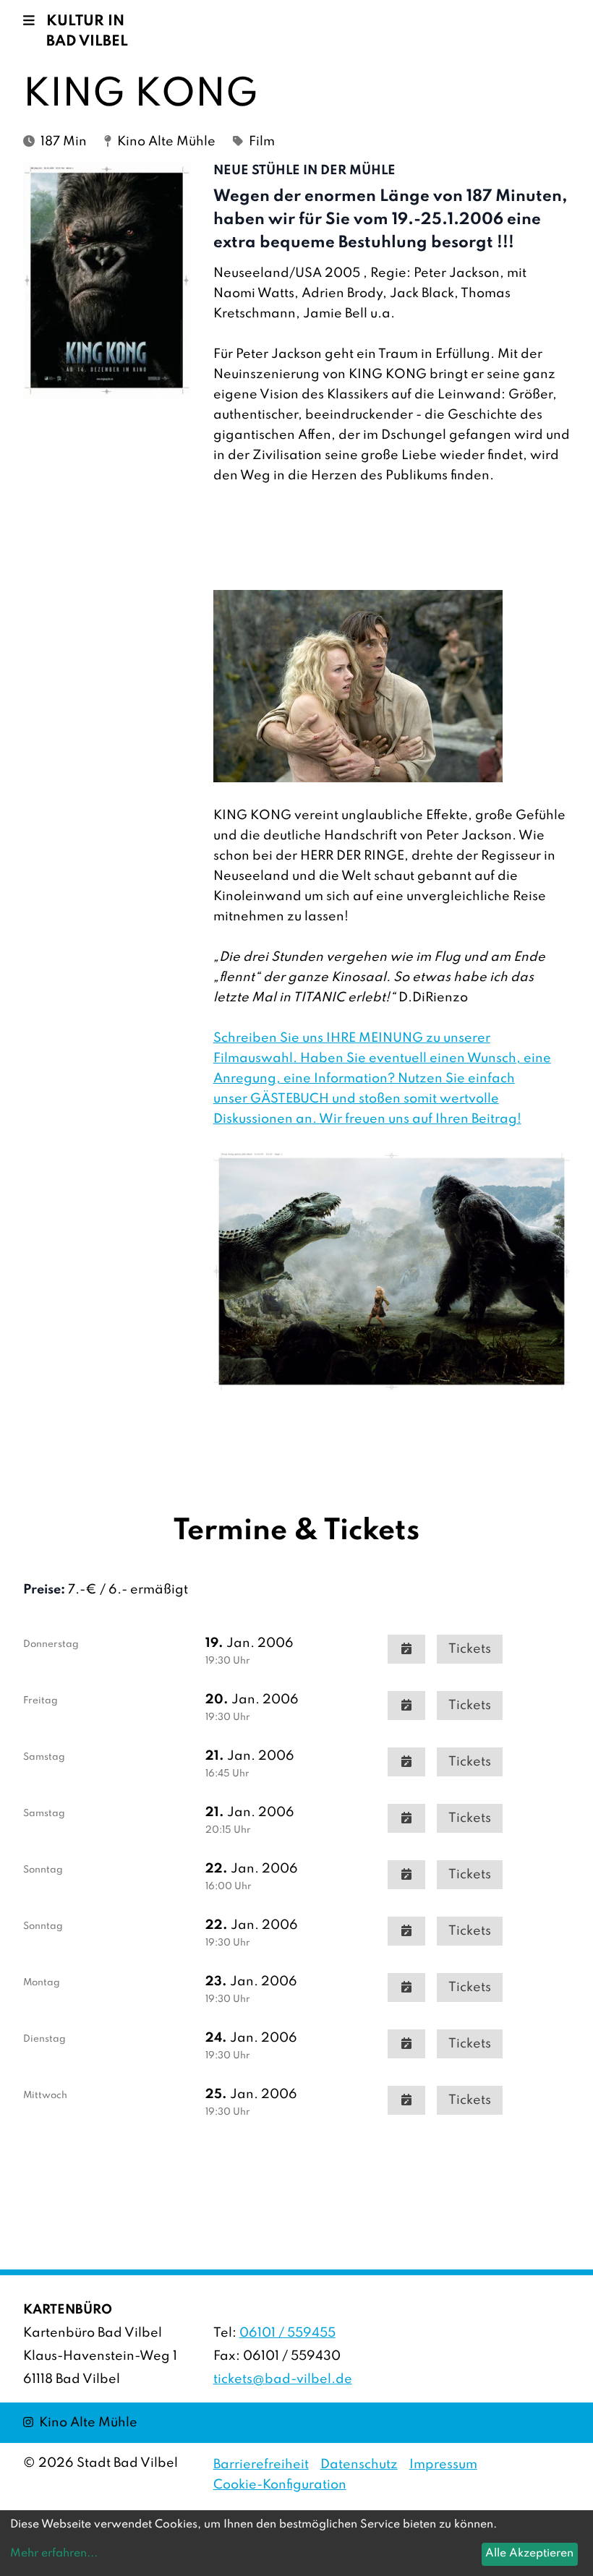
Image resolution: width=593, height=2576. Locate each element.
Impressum (443, 2465)
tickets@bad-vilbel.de (283, 2379)
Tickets (470, 1649)
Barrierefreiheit (261, 2465)
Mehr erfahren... (54, 2554)
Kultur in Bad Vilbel (87, 32)
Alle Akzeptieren (529, 2554)
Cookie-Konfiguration (280, 2485)
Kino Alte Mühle (80, 2422)
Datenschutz (359, 2465)
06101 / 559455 (287, 2333)
